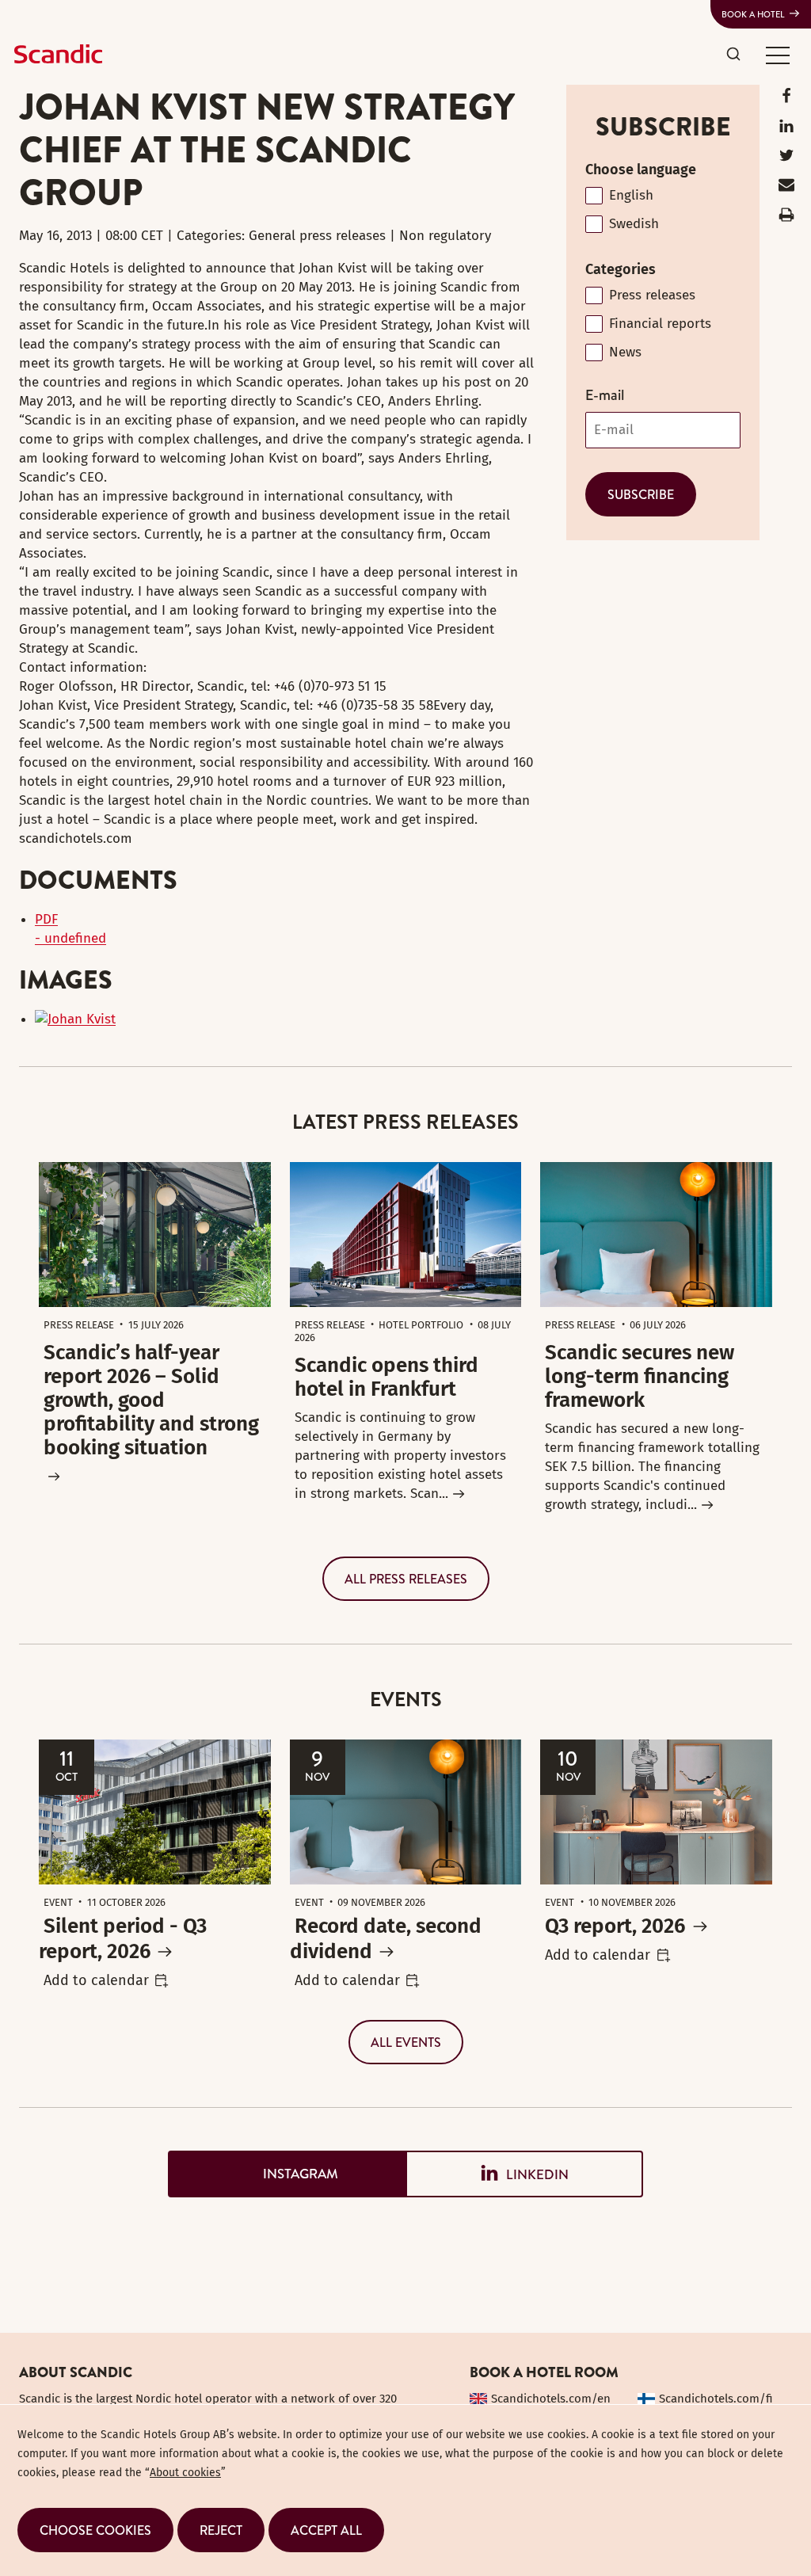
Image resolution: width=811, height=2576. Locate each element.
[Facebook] (786, 99)
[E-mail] (786, 188)
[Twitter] (786, 159)
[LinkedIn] (786, 130)
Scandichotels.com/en (551, 2399)
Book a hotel (753, 14)
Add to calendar (96, 1980)
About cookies (185, 2473)
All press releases (406, 1579)
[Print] (786, 218)
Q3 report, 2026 (615, 1926)
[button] (778, 55)
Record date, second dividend (386, 1939)
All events (406, 2042)
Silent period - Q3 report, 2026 (123, 1939)
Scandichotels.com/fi (716, 2399)
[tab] (287, 2174)
